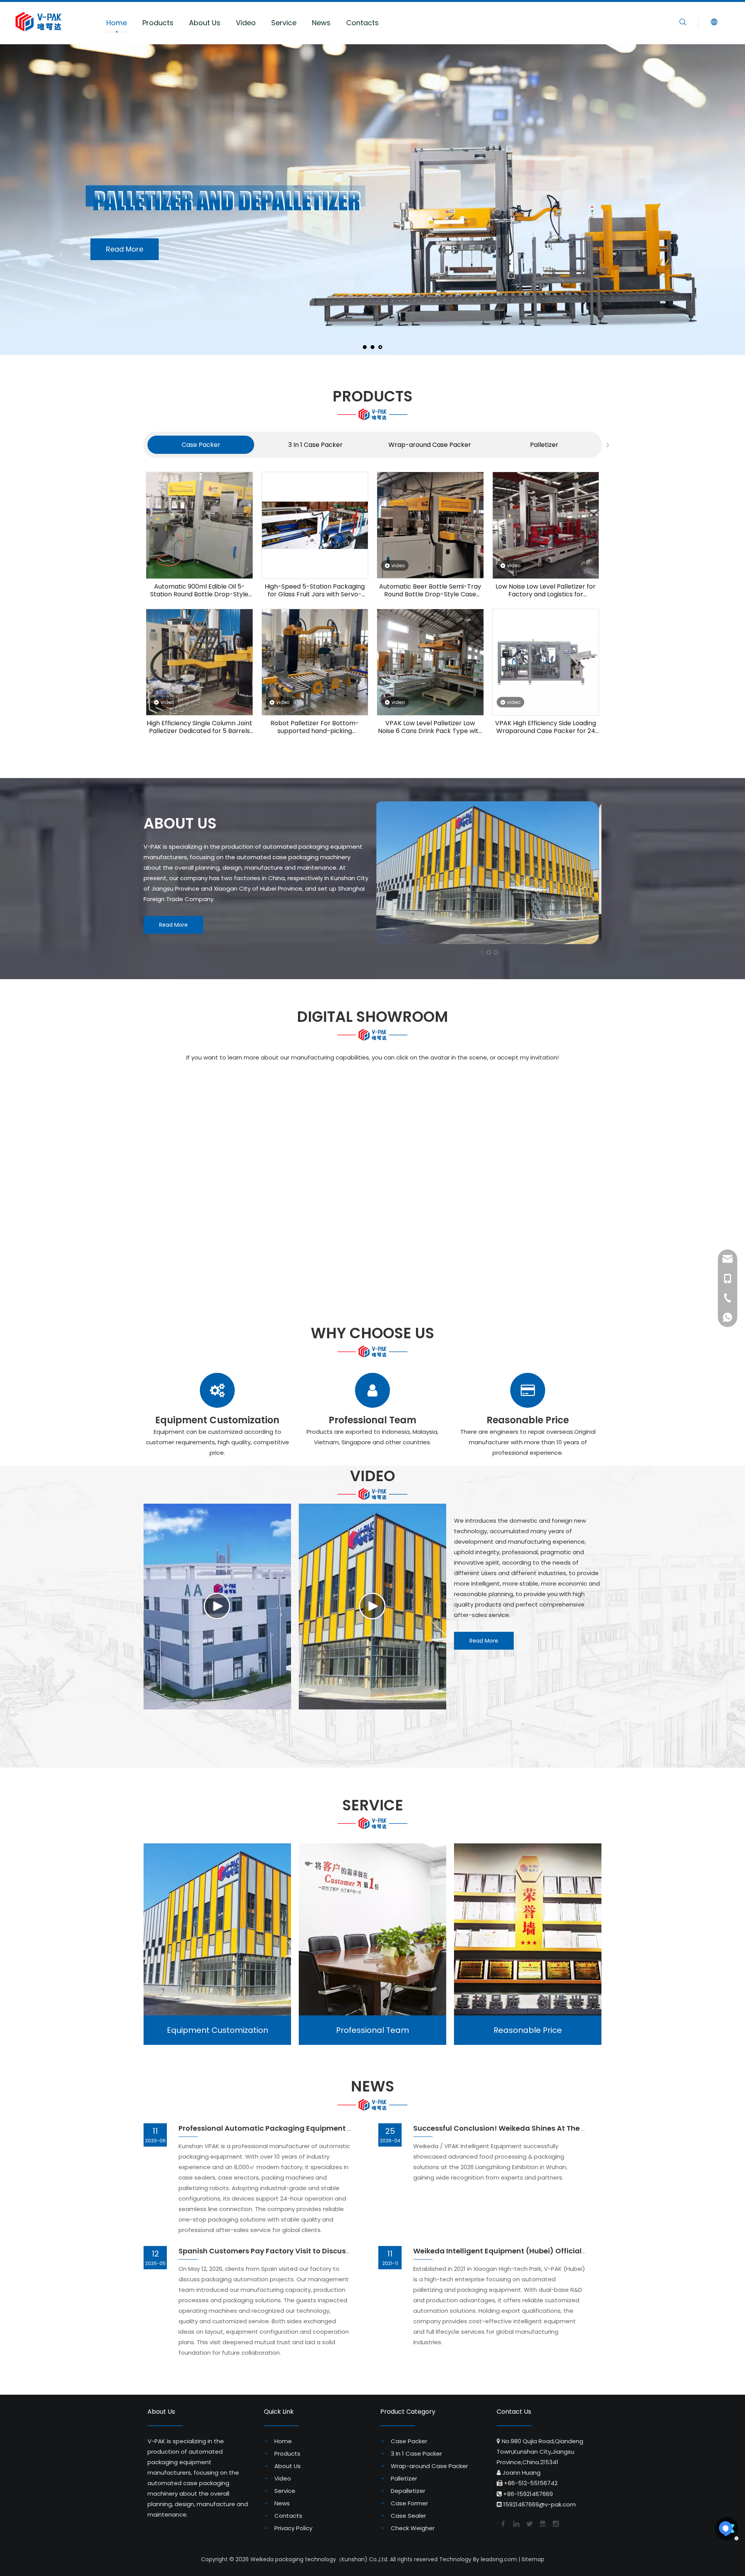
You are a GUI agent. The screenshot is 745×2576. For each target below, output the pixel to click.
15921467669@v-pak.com (540, 2504)
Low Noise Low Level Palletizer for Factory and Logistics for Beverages (546, 591)
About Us (205, 23)
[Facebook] (502, 2523)
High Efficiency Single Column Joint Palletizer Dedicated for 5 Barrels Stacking (199, 727)
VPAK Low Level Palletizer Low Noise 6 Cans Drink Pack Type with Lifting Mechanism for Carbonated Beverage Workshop (430, 727)
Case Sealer (408, 2516)
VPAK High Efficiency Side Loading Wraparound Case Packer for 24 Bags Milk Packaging (546, 727)
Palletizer (544, 445)
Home (117, 23)
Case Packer (201, 445)
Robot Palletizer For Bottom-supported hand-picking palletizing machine (315, 727)
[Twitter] (529, 2523)
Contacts (362, 23)
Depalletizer (408, 2491)
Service (284, 23)
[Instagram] (555, 2523)
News (321, 23)
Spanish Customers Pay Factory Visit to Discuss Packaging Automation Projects (323, 2251)
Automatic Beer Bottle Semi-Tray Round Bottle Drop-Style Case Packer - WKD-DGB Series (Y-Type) (430, 591)
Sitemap (533, 2559)
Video (246, 23)
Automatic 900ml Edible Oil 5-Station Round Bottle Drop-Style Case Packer (199, 591)
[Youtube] (542, 2523)
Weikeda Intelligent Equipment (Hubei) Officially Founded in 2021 (530, 2251)
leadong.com (499, 2559)
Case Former (409, 2503)
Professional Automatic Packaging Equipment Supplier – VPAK (291, 2128)
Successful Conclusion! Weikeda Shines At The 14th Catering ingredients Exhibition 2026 (571, 2128)
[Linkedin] (516, 2523)
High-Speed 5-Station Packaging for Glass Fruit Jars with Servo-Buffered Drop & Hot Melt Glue (315, 591)
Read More (447, 191)
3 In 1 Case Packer (315, 445)
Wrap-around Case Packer (430, 445)
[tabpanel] (201, 445)
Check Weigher (413, 2528)
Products (158, 23)
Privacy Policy (293, 2528)
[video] (430, 525)
